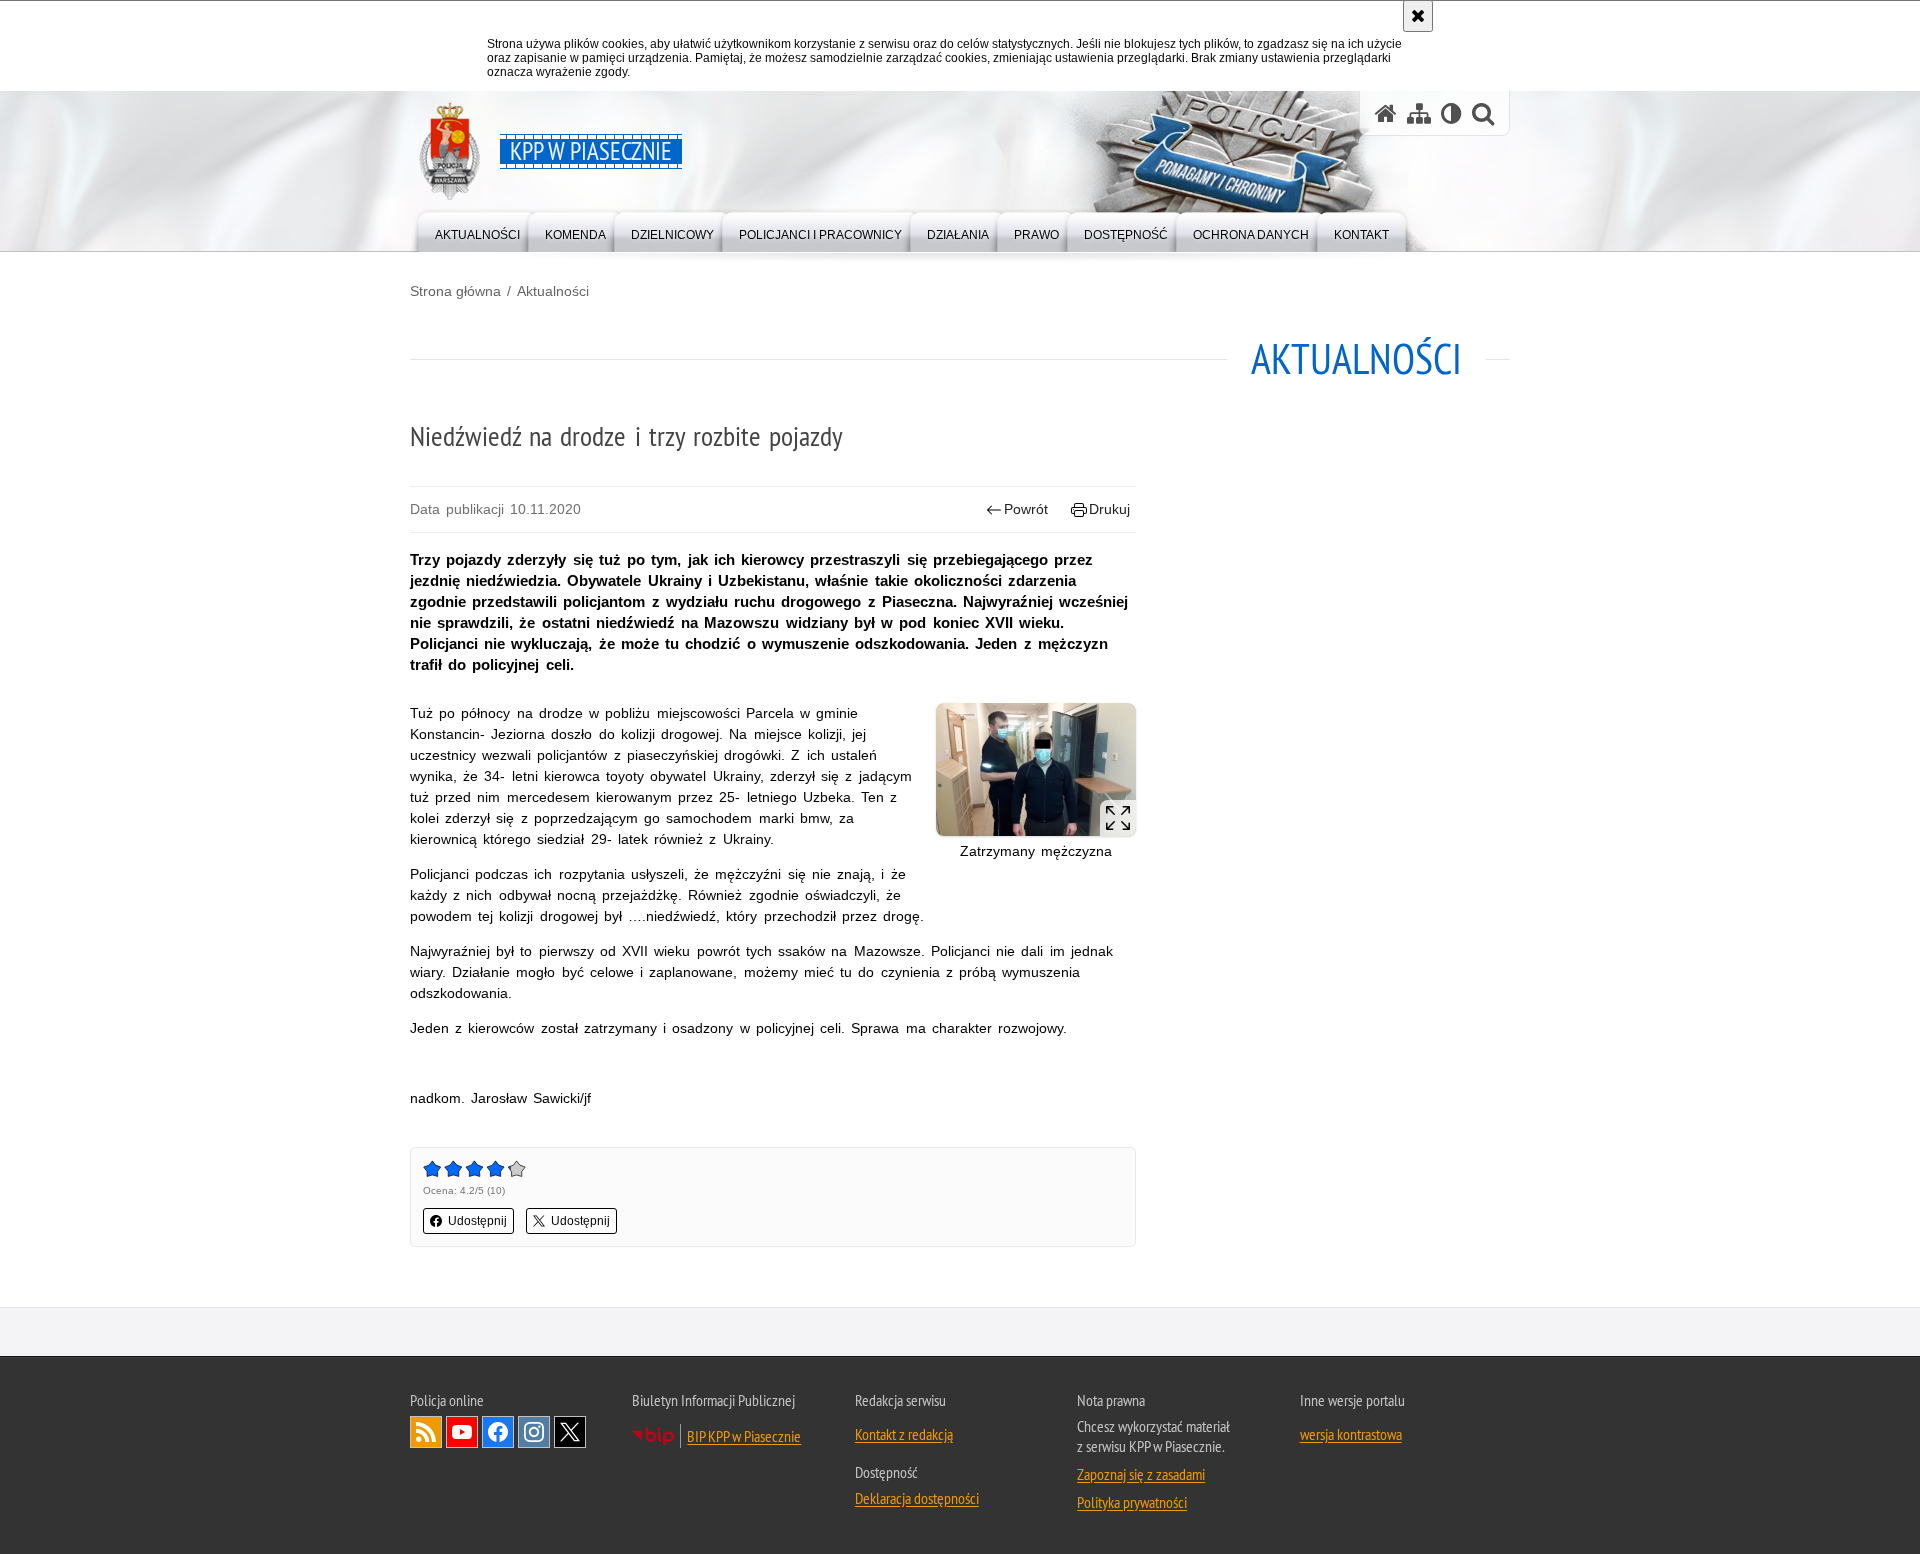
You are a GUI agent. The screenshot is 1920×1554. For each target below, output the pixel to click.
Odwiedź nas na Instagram (534, 1432)
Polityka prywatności (1132, 1502)
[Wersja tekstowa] (1451, 113)
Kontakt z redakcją (904, 1434)
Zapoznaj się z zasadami (1141, 1474)
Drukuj (1109, 509)
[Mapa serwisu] (1419, 113)
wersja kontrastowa (1351, 1434)
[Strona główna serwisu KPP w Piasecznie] (1386, 113)
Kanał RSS (426, 1432)
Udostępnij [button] (477, 1221)
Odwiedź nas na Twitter (570, 1432)
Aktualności (553, 291)
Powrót (1026, 509)
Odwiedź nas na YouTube (462, 1432)
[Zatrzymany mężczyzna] (1036, 769)
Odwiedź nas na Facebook (498, 1432)
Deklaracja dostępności (917, 1498)
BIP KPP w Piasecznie (744, 1436)
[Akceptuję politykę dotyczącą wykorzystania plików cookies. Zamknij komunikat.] (1418, 16)
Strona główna (455, 291)
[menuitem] (477, 230)
